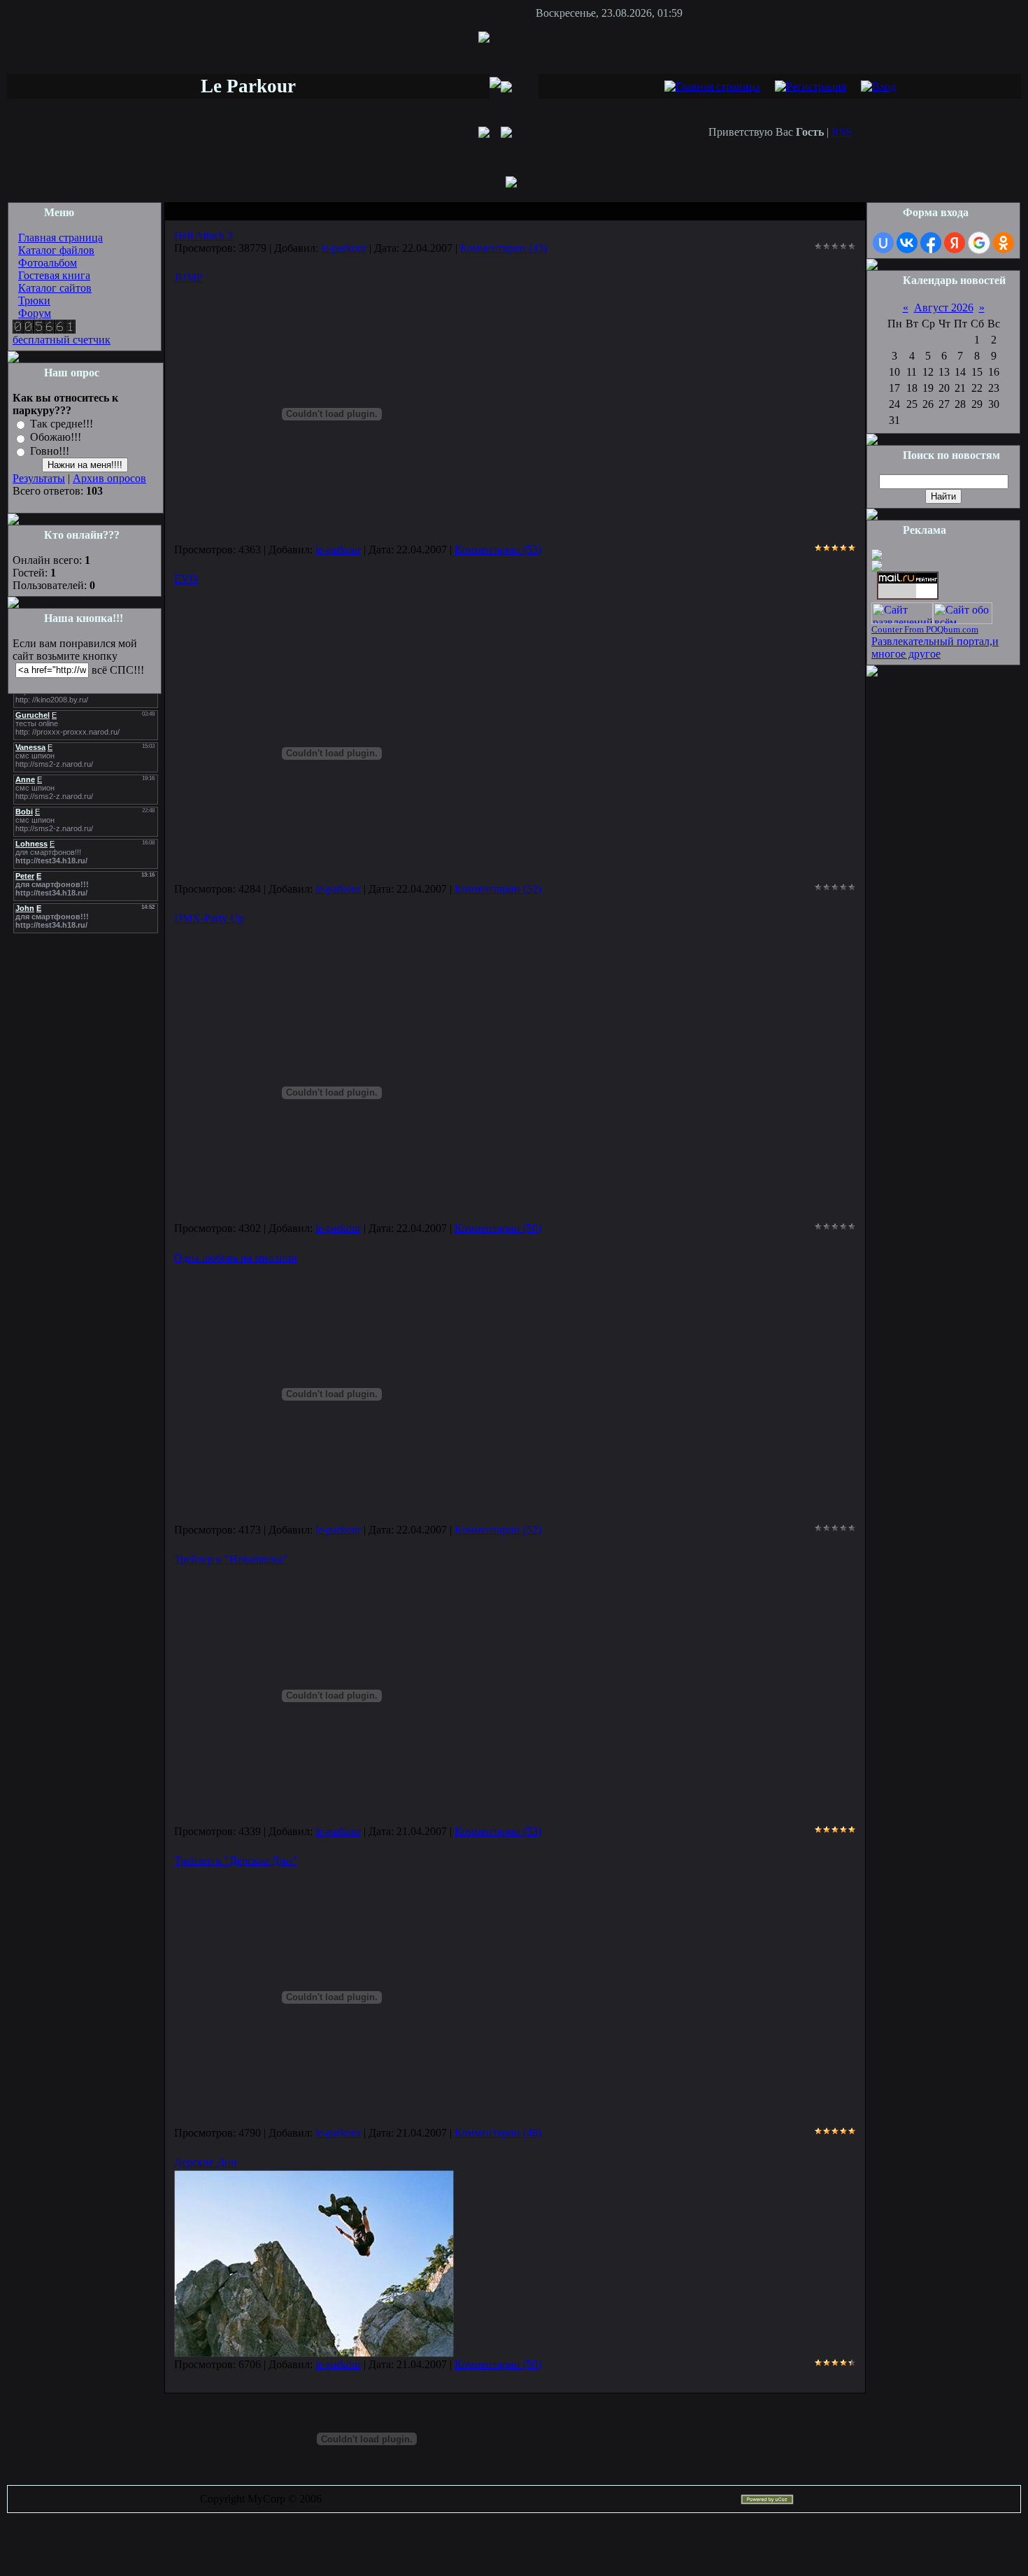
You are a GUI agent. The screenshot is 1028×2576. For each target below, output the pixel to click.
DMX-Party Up (209, 918)
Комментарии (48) (498, 2133)
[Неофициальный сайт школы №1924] (877, 557)
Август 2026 (944, 307)
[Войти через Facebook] (931, 243)
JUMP (188, 277)
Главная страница (60, 238)
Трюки (34, 300)
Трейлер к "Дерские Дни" (236, 1861)
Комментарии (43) (504, 248)
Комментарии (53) (498, 550)
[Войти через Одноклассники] (1004, 243)
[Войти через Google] (979, 243)
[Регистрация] (811, 86)
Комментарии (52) (498, 889)
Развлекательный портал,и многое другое (935, 647)
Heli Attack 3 (204, 235)
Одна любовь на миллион (236, 1258)
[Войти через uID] (883, 243)
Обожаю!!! (56, 438)
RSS (842, 132)
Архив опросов (109, 478)
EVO (186, 579)
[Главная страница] (712, 86)
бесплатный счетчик (62, 340)
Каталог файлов (56, 250)
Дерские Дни (206, 2162)
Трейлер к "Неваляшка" (231, 1559)
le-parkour (344, 248)
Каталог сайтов (55, 288)
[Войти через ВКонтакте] (907, 243)
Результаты (39, 478)
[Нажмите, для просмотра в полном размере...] (314, 2353)
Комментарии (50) (498, 1228)
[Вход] (878, 86)
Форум (35, 313)
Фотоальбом (48, 263)
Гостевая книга (54, 275)
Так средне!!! (62, 424)
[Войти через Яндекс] (955, 243)
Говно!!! (50, 451)
